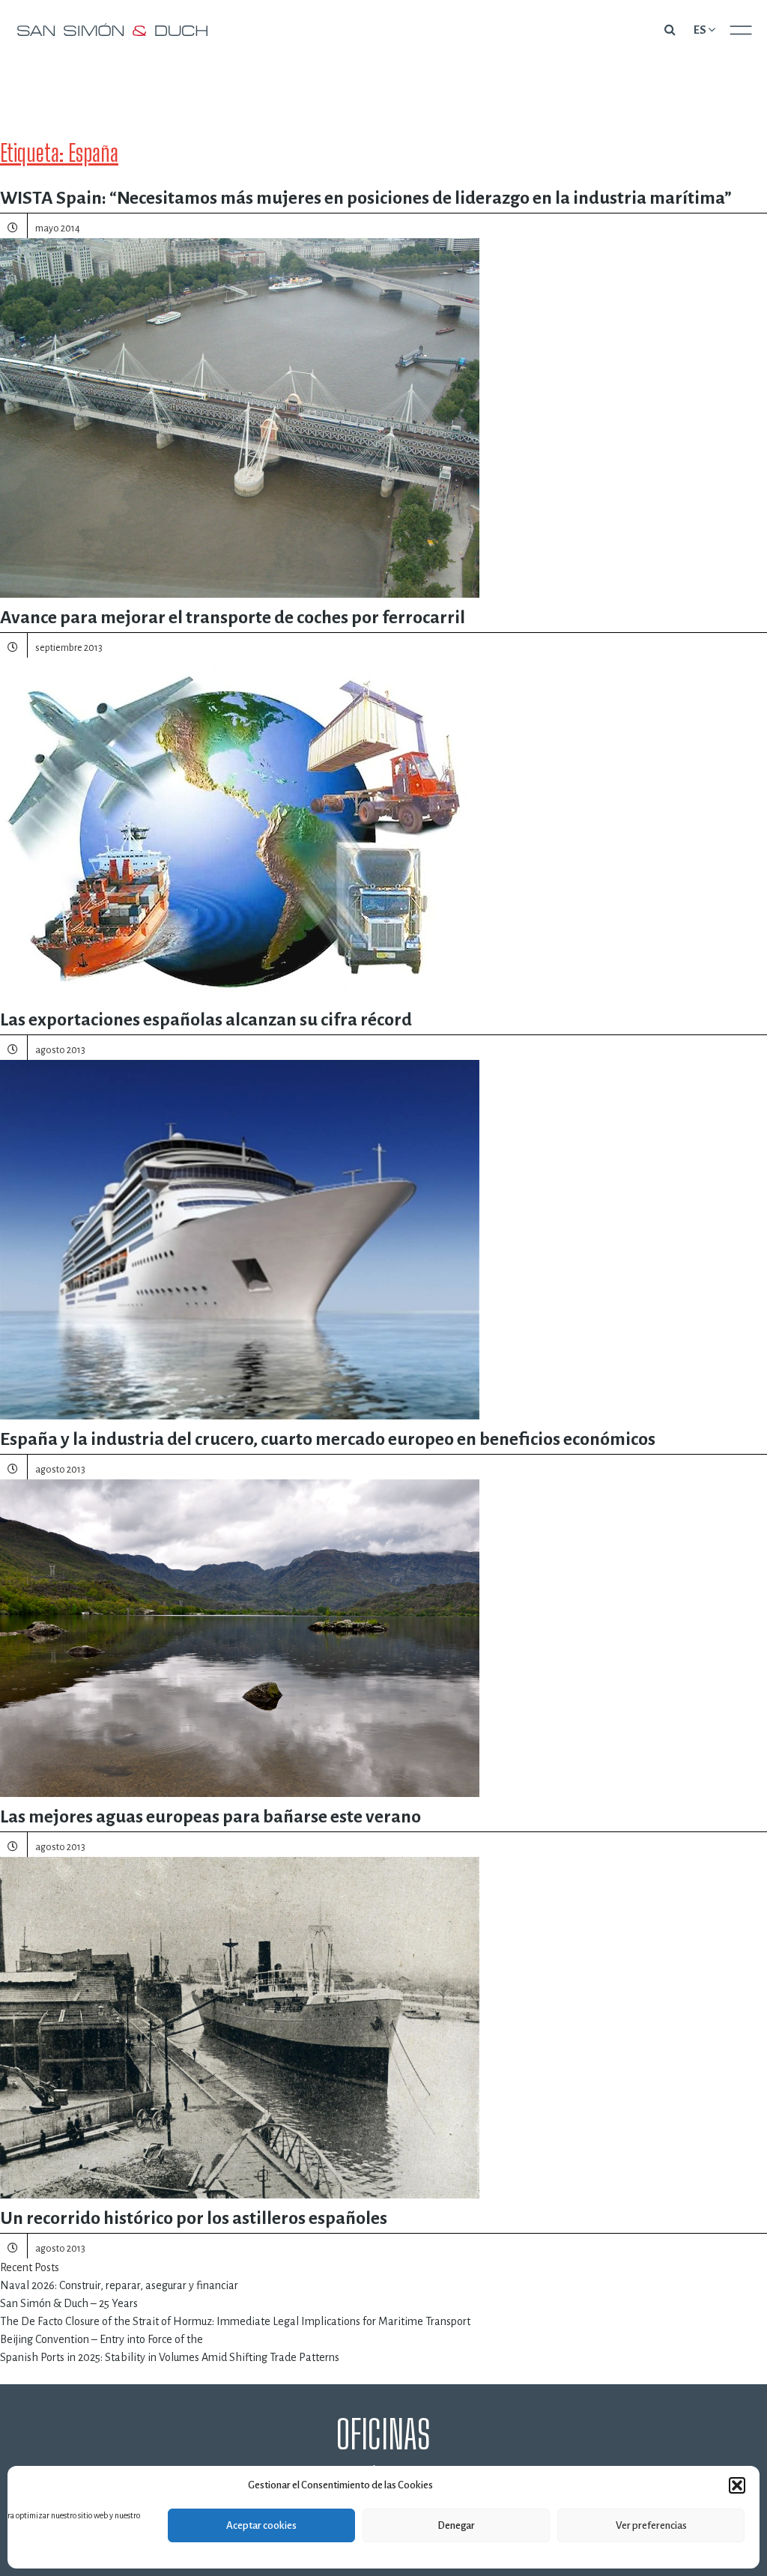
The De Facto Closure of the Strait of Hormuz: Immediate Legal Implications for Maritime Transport (235, 2321)
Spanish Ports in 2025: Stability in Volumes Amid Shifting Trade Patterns (170, 2357)
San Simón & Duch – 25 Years (69, 2303)
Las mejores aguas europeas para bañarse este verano (210, 1816)
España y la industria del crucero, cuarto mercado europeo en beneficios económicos (328, 1439)
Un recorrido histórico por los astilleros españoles (194, 2218)
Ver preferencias (651, 2525)
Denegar (456, 2525)
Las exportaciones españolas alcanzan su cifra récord (206, 1019)
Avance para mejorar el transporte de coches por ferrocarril (233, 617)
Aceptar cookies (261, 2525)
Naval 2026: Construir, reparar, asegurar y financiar (119, 2285)
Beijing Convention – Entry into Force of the (101, 2339)
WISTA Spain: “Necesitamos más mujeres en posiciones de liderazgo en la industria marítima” (366, 198)
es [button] (700, 30)
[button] (737, 2485)
